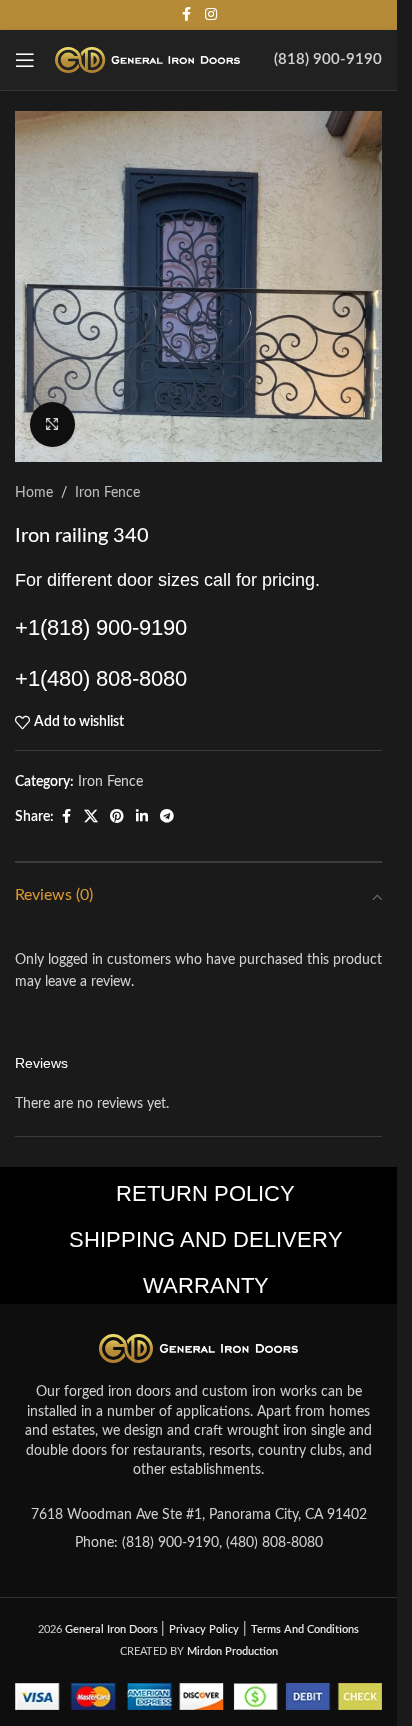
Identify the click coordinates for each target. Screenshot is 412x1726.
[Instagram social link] (211, 15)
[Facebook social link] (187, 15)
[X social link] (91, 817)
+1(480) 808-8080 (101, 678)
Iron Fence (107, 493)
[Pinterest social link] (117, 817)
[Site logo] (147, 60)
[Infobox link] (328, 60)
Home (34, 493)
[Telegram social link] (167, 817)
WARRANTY (206, 1285)
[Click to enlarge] (52, 424)
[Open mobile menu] (25, 60)
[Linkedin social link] (142, 817)
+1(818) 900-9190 (101, 627)
